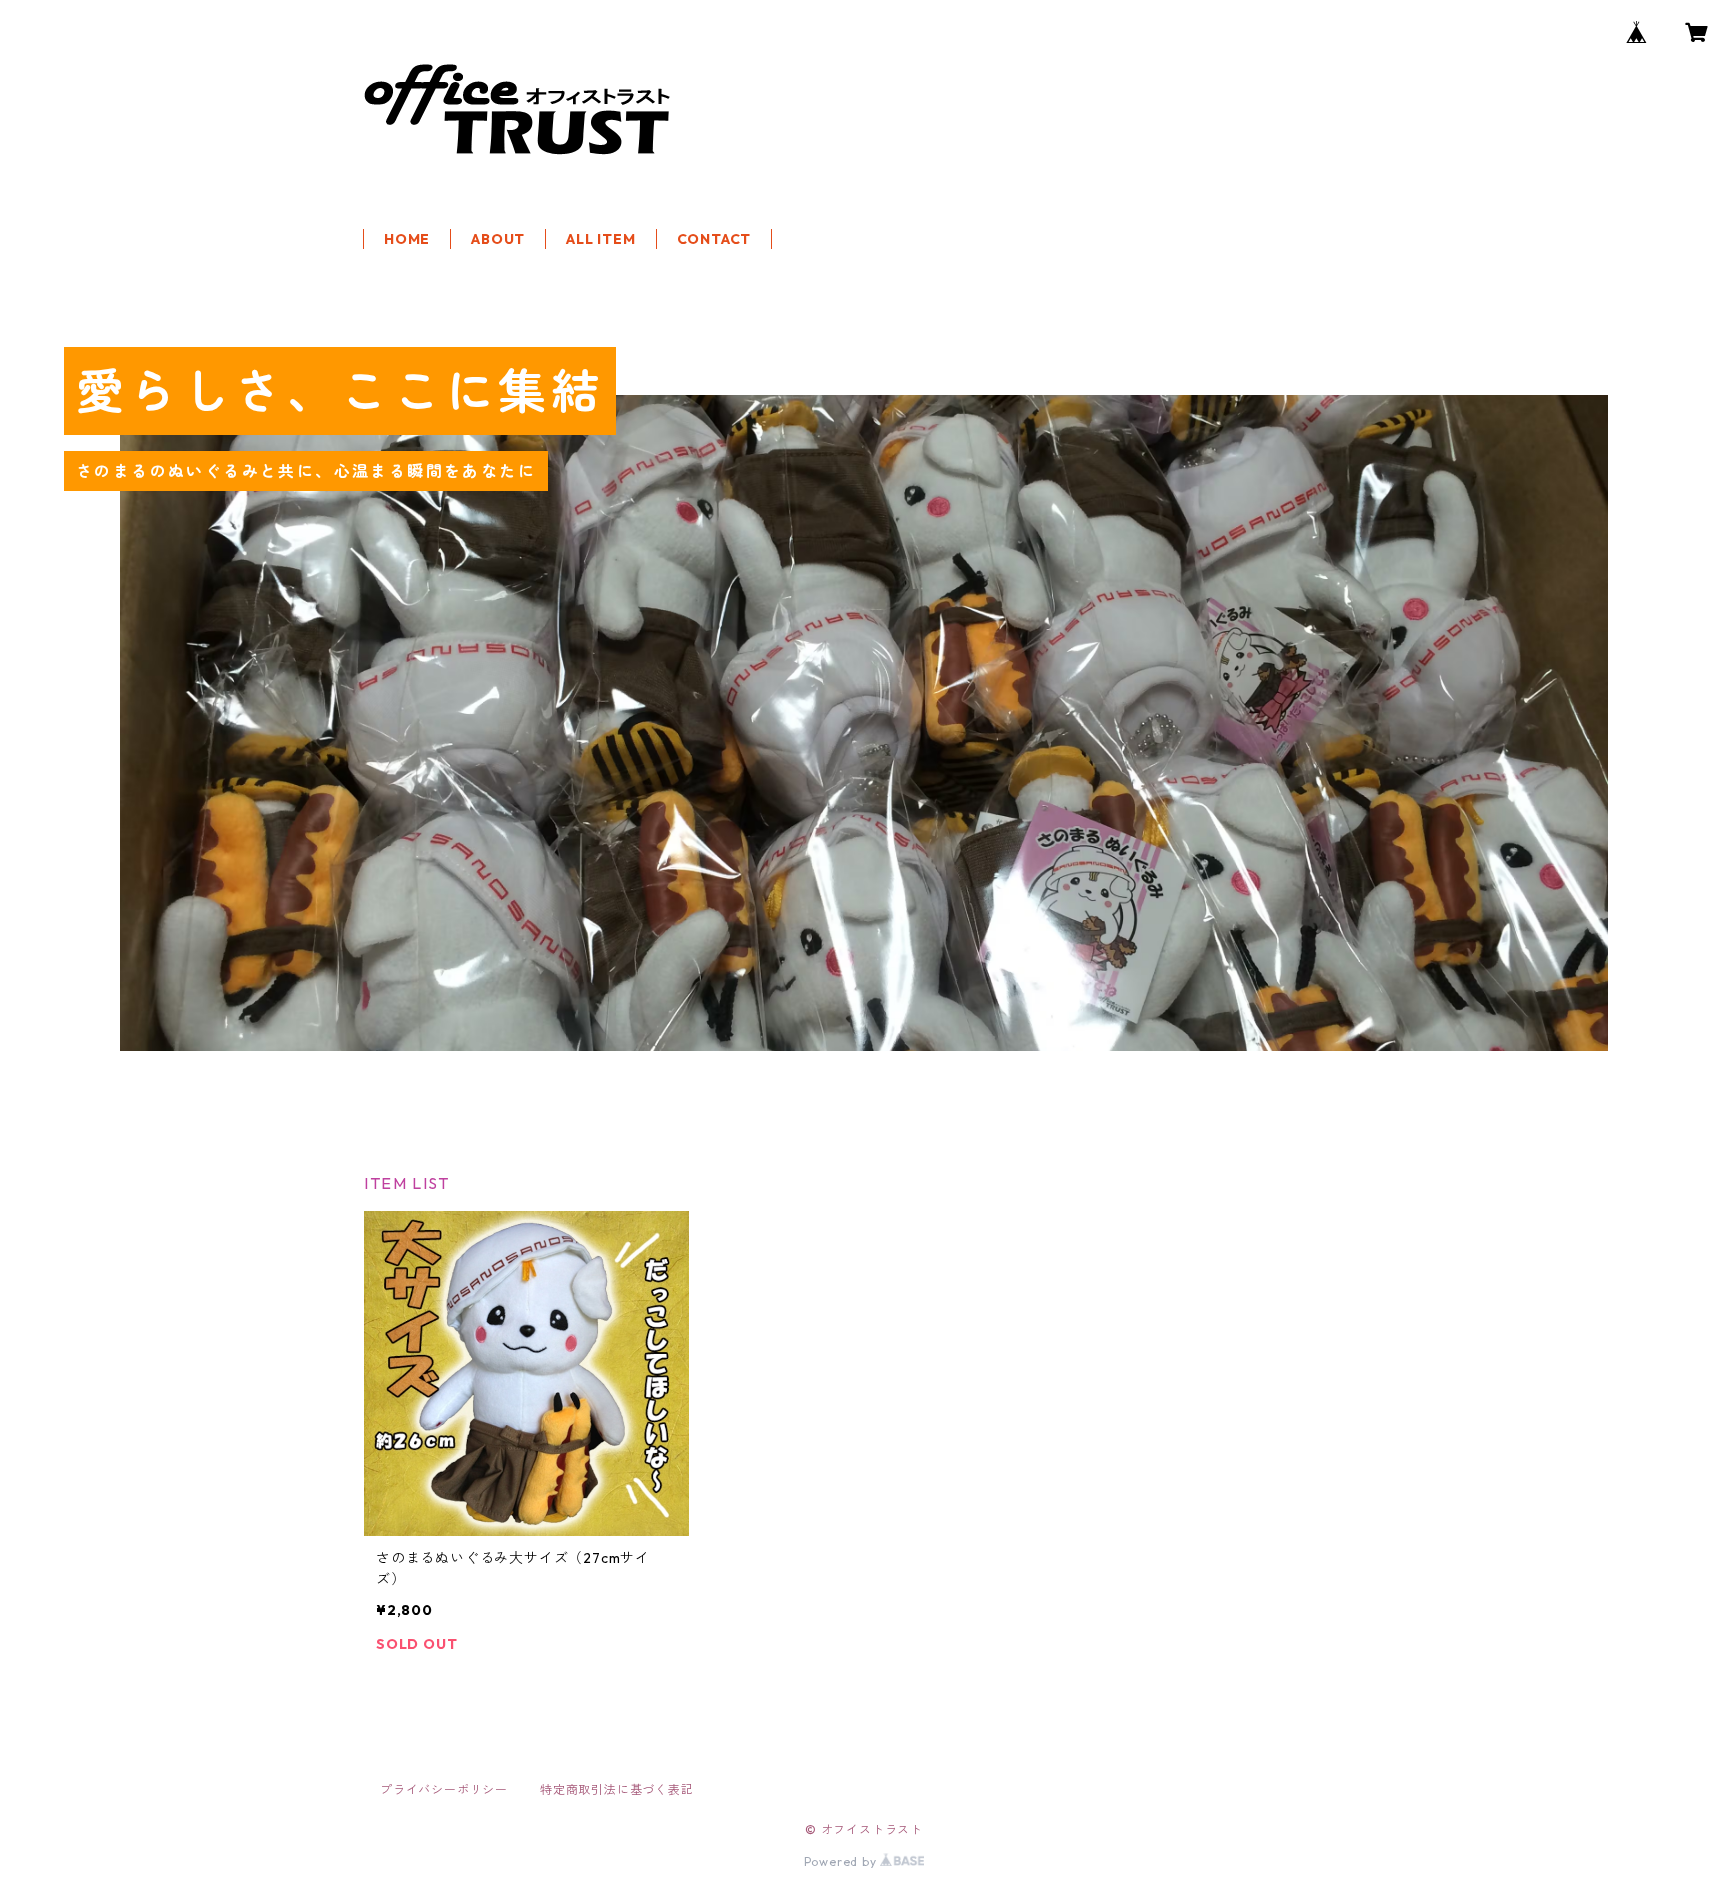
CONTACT (714, 239)
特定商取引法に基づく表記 (617, 1789)
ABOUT (498, 239)
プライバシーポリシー (444, 1789)
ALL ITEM (600, 239)
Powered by (842, 1861)
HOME (407, 239)
